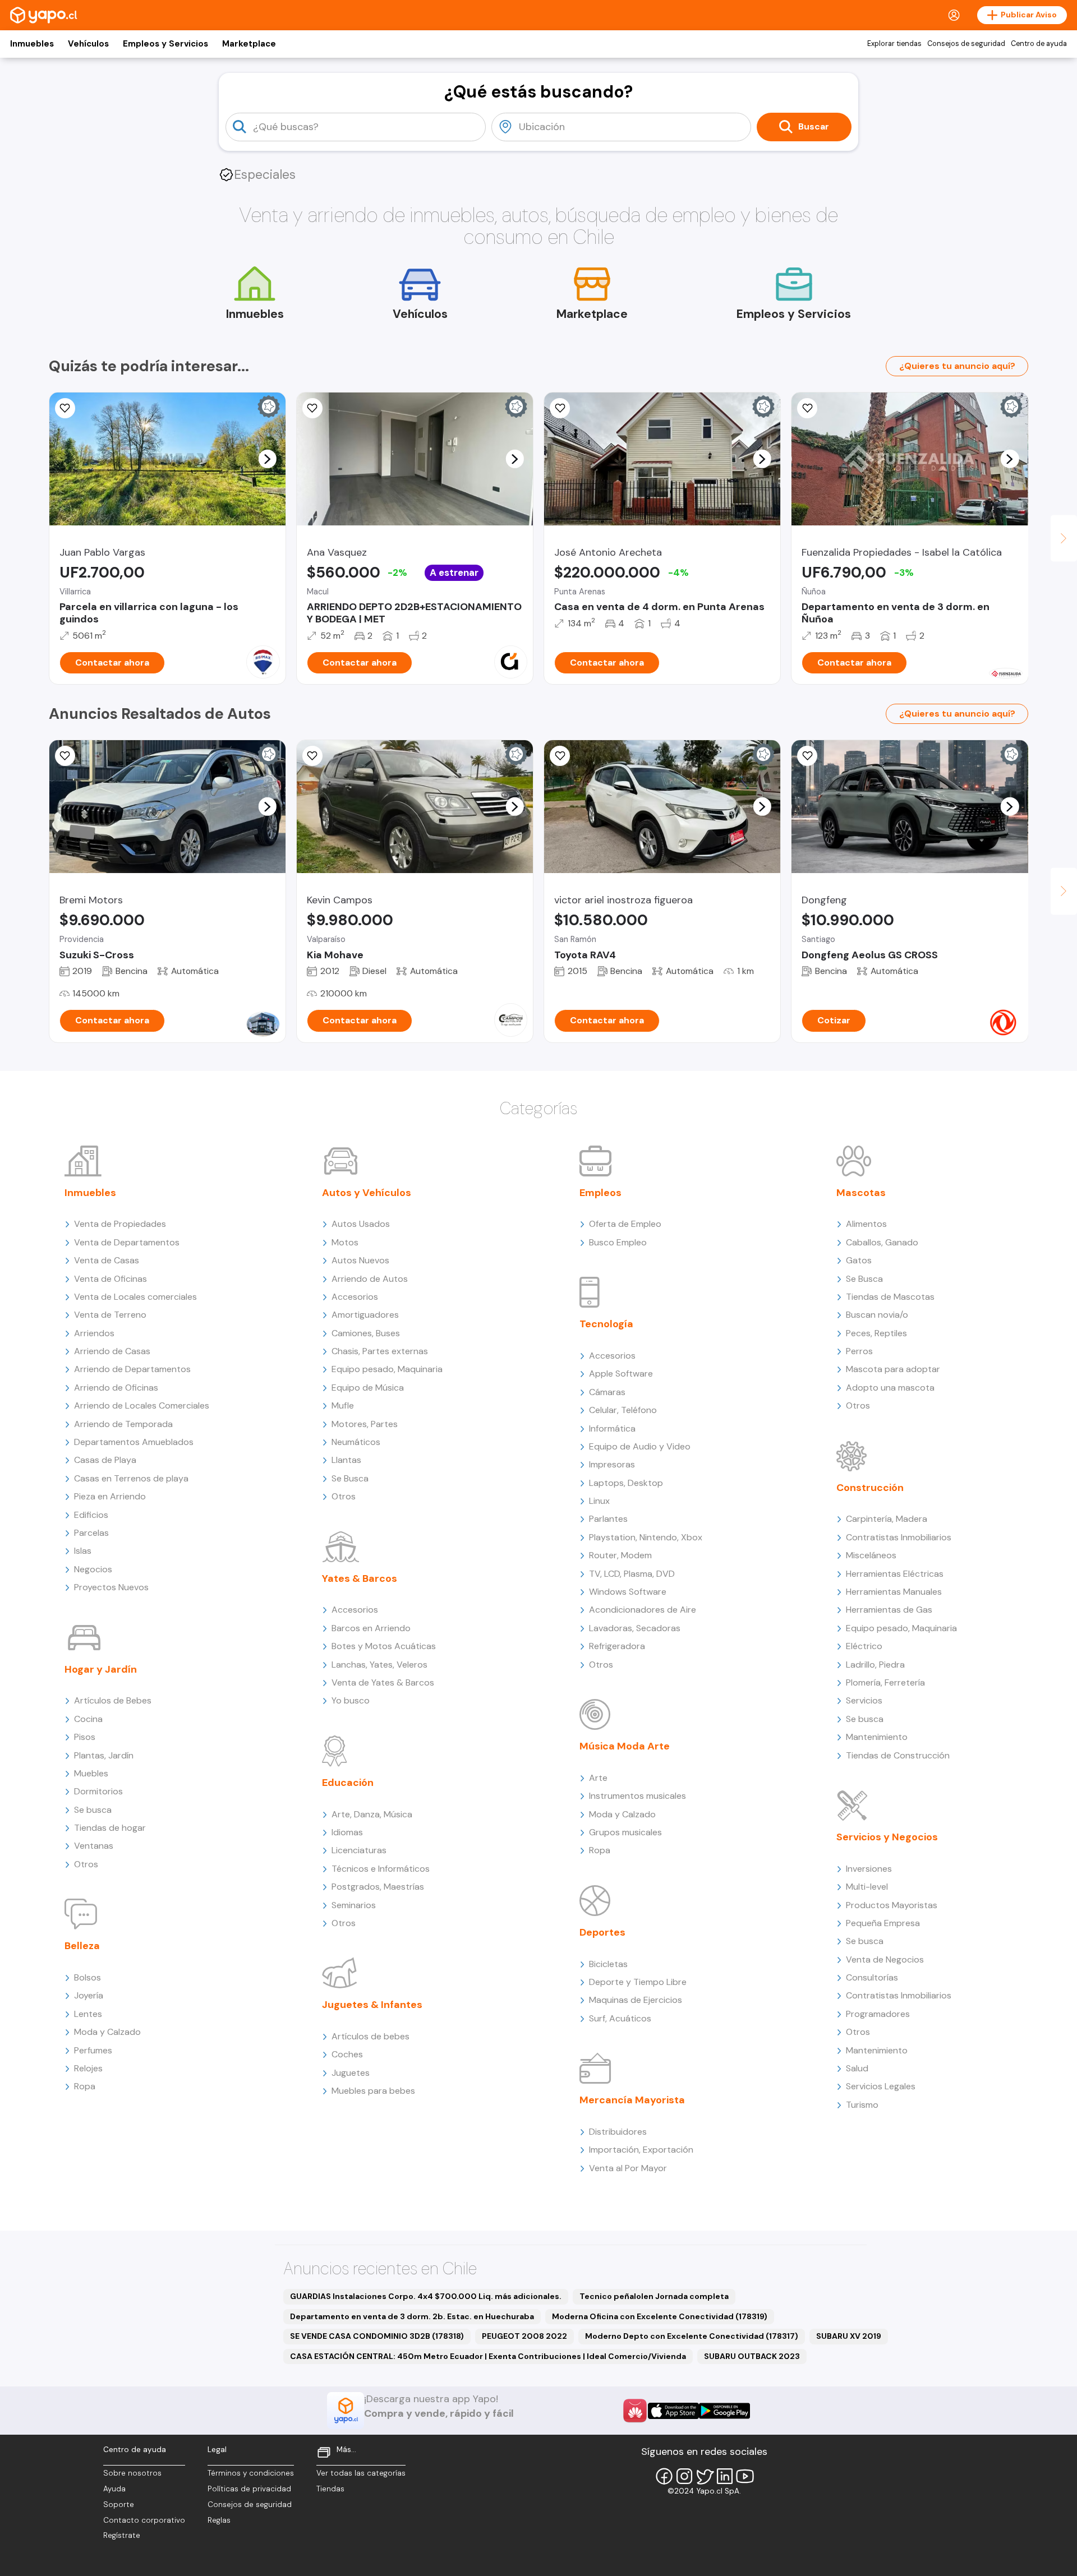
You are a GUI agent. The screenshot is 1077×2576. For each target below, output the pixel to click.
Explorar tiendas (894, 44)
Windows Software (628, 1592)
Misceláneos (871, 1555)
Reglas (219, 2520)
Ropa (85, 2086)
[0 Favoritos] (65, 408)
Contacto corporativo (144, 2520)
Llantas (346, 1460)
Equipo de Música (368, 1388)
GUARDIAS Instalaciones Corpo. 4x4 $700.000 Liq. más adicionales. (426, 2296)
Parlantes (608, 1519)
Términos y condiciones (251, 2473)
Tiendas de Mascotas (890, 1297)
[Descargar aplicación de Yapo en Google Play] (724, 2411)
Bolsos (88, 1977)
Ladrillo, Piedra (875, 1665)
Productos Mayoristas (892, 1905)
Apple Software (621, 1374)
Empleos (600, 1193)
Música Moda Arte (625, 1746)
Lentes (88, 2014)
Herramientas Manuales (894, 1592)
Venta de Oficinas (111, 1279)
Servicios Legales (881, 2086)
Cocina (88, 1719)
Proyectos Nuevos (111, 1587)
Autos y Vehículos (367, 1193)
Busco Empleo (618, 1242)
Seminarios (354, 1905)
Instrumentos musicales (638, 1796)
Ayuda (114, 2489)
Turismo (862, 2105)
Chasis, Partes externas (380, 1351)
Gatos (859, 1260)
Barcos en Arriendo (371, 1628)
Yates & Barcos (360, 1578)
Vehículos (88, 44)
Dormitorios (98, 1791)
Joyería (89, 1995)
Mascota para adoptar (893, 1369)
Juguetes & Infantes (372, 2005)
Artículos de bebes (370, 2036)
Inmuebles (32, 44)
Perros (859, 1351)
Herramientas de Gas (889, 1610)
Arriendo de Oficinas (116, 1388)
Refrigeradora (617, 1646)
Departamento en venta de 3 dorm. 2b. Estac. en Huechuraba (412, 2316)
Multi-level (867, 1887)
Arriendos (94, 1333)
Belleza (82, 1946)
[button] (267, 459)
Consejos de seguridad (966, 44)
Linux (599, 1501)
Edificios (91, 1515)
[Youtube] (745, 2476)
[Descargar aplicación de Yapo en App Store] (673, 2411)
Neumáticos (356, 1442)
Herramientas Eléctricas (895, 1574)
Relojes (88, 2068)
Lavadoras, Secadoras (635, 1628)
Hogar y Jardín (101, 1669)
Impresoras (612, 1464)
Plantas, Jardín (104, 1755)
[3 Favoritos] (560, 756)
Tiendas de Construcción (898, 1755)
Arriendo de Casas (112, 1351)
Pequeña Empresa (883, 1923)
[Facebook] (664, 2476)
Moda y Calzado (107, 2032)
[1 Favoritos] (560, 408)
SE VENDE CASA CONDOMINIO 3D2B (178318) (377, 2336)
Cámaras (607, 1392)
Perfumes (93, 2050)
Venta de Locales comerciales (135, 1297)
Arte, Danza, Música (372, 1814)
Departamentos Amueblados (134, 1442)
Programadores (878, 2014)
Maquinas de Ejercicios (636, 2000)
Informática (612, 1428)
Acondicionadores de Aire (643, 1610)
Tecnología (606, 1324)
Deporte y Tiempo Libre (638, 1982)
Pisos (85, 1737)
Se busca (93, 1810)
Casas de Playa (105, 1460)
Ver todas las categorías (361, 2473)
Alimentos (866, 1224)
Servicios (864, 1700)
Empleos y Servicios (165, 44)
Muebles (91, 1773)
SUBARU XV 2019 (849, 2336)
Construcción (870, 1488)
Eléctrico (864, 1646)
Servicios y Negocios (887, 1837)
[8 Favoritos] (312, 408)
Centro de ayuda (1039, 44)
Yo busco (351, 1700)
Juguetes (351, 2073)
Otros (86, 1864)
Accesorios (355, 1297)
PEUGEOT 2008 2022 (524, 2336)
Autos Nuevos (360, 1260)
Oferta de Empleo (625, 1224)
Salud (857, 2068)
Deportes (602, 1932)
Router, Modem (620, 1555)
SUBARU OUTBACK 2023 (752, 2356)
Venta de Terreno (110, 1315)
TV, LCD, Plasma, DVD (632, 1574)
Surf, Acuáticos (620, 2018)
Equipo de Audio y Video (640, 1446)
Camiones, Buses (366, 1333)
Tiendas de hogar (110, 1828)
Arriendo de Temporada (123, 1424)
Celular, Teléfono (623, 1410)
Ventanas (94, 1846)
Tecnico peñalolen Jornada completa (654, 2296)
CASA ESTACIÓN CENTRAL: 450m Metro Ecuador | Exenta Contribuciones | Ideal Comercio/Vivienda (488, 2356)
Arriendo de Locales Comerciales (142, 1405)
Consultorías (872, 1977)
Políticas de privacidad (249, 2489)
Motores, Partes (365, 1424)
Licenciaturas (359, 1850)
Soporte (119, 2505)
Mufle (343, 1405)
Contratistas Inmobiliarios (899, 1537)
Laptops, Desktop (626, 1483)
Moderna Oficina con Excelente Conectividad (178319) (660, 2316)
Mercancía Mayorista (632, 2100)
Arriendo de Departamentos (132, 1369)
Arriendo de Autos (370, 1279)
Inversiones (869, 1869)
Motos (345, 1242)
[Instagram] (684, 2476)
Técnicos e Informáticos (381, 1869)
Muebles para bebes (373, 2091)
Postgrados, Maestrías (378, 1887)
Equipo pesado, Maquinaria (387, 1369)
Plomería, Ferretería (885, 1682)
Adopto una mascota (890, 1388)
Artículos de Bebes (113, 1700)
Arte (598, 1778)
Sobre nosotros (132, 2473)
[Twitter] (705, 2476)
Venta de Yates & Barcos (383, 1682)
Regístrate (122, 2535)
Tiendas (330, 2489)
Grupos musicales (625, 1832)
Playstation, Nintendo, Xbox (646, 1537)
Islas (83, 1551)
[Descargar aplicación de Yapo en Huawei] (635, 2411)
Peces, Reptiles (876, 1333)
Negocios (93, 1569)
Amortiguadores (365, 1315)
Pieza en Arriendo (110, 1496)
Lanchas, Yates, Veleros (379, 1665)
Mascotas (861, 1193)
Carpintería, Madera (887, 1519)
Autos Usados (361, 1224)
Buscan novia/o (877, 1315)
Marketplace (249, 44)
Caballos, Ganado (882, 1242)
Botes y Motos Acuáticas (384, 1646)
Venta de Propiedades (120, 1224)
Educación (348, 1783)
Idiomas (347, 1832)
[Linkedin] (725, 2476)
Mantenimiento (877, 1737)
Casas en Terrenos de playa (131, 1478)
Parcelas (91, 1533)
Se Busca (350, 1478)
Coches (347, 2054)
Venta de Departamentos (127, 1242)
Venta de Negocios (885, 1959)
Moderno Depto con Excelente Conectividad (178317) (692, 2336)
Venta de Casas (107, 1260)
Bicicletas (608, 1964)
